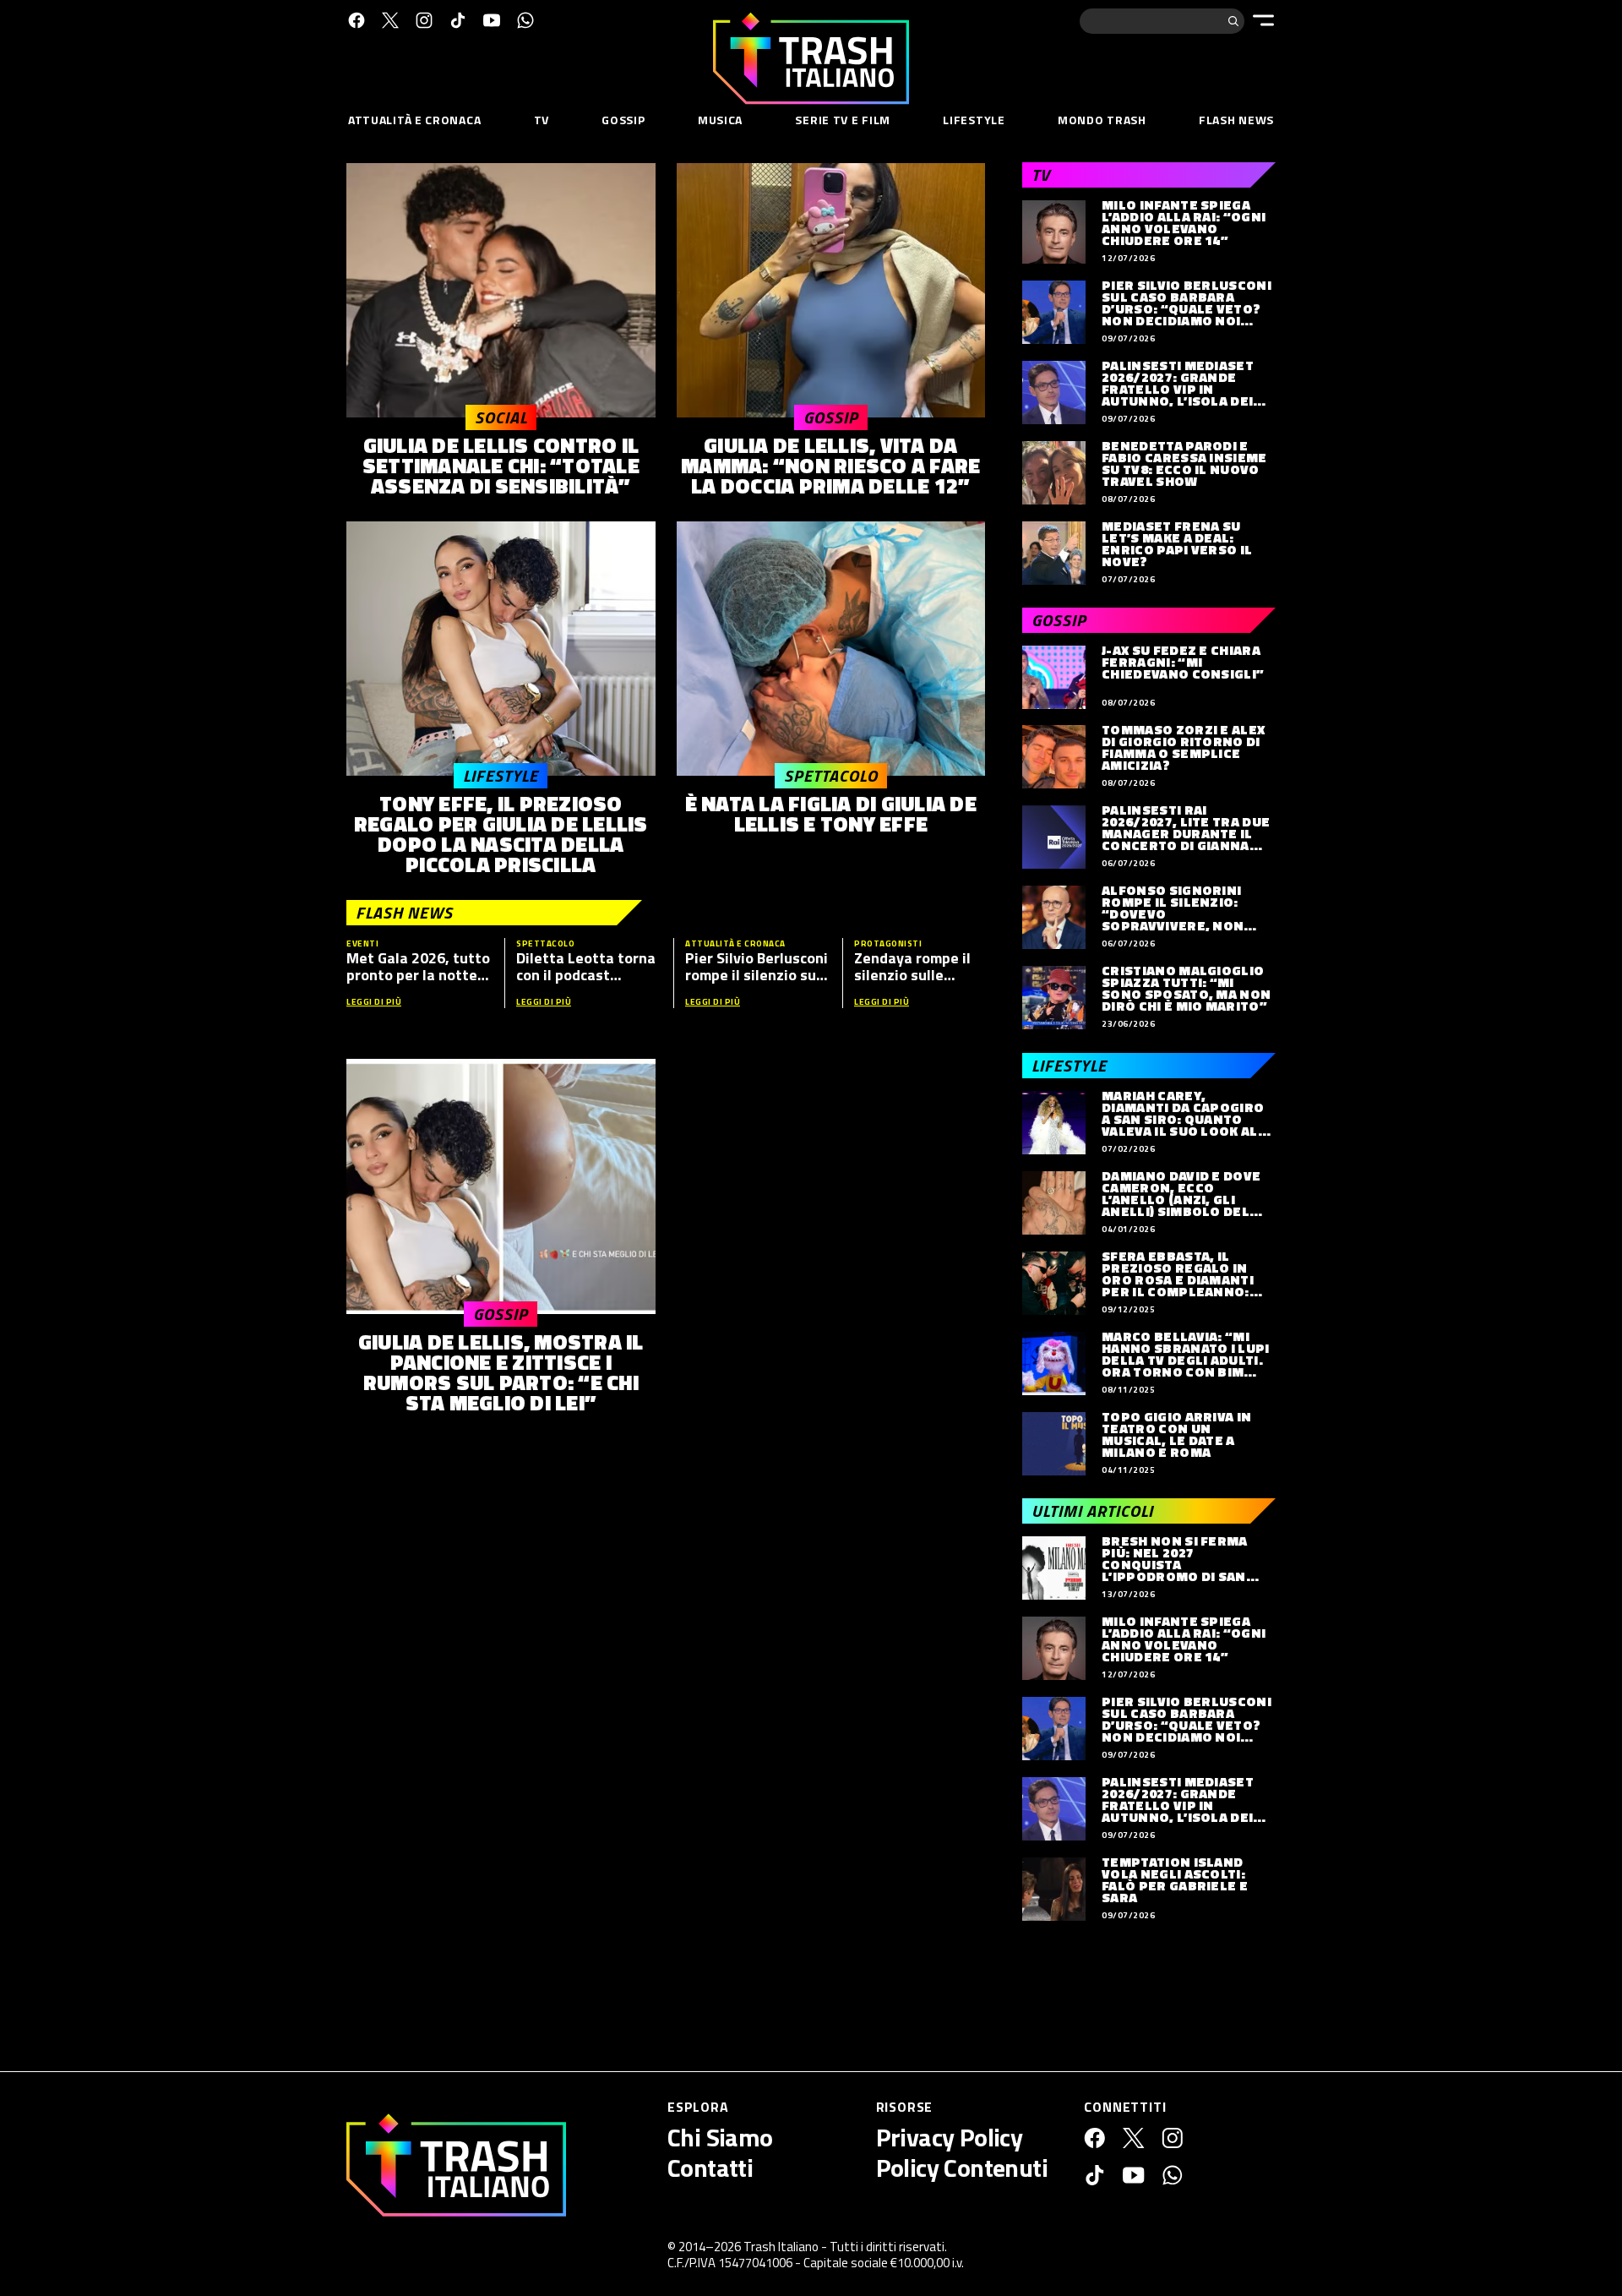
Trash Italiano (781, 2247)
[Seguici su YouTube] (492, 20)
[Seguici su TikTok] (458, 20)
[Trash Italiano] (456, 2165)
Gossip (623, 120)
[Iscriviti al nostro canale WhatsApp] (525, 20)
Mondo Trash (1102, 120)
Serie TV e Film (843, 120)
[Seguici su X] (390, 20)
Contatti (710, 2168)
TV (542, 120)
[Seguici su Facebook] (357, 20)
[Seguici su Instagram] (424, 20)
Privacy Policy (950, 2137)
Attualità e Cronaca (414, 120)
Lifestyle (974, 120)
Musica (720, 120)
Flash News (1236, 120)
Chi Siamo (720, 2137)
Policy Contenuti (962, 2168)
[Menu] (1263, 20)
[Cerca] (1233, 21)
